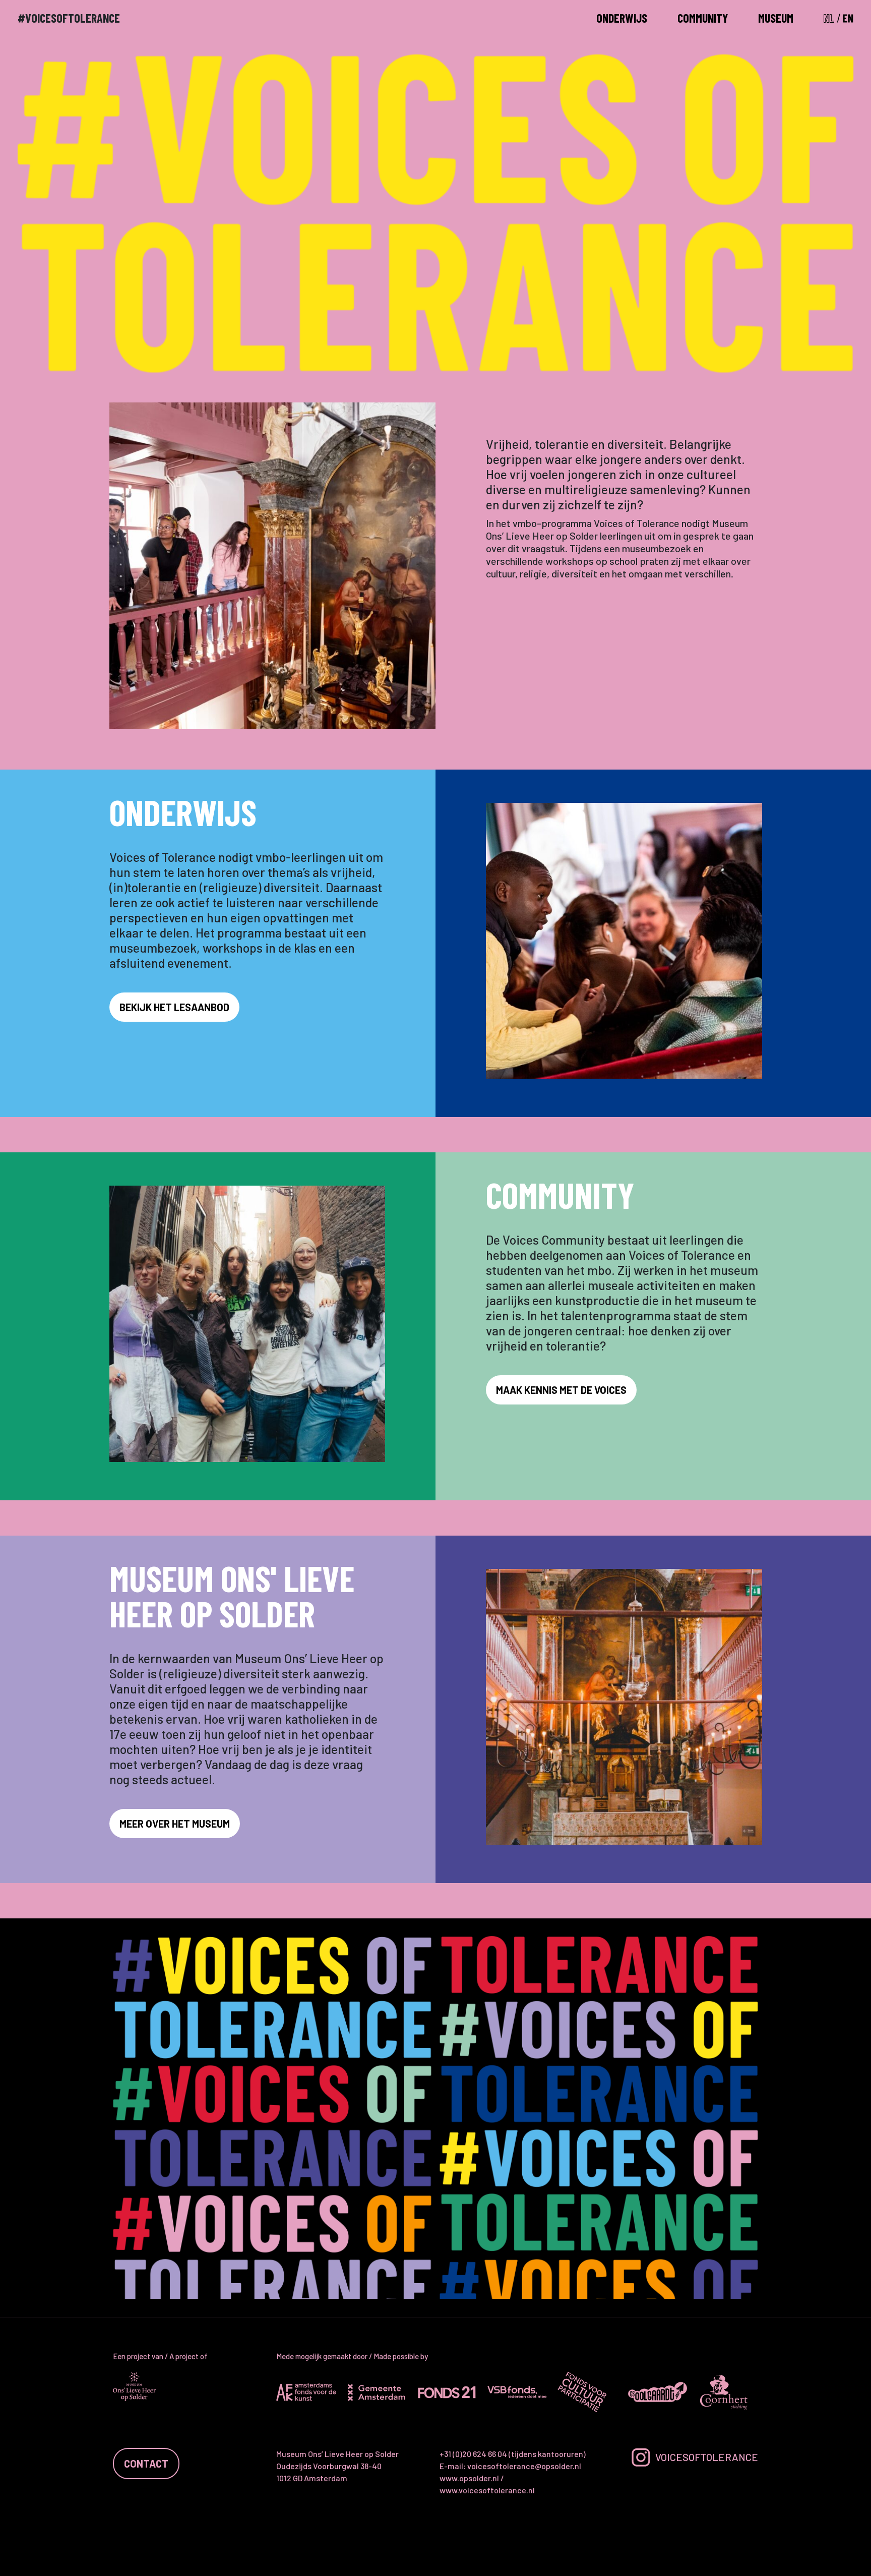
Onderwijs (622, 18)
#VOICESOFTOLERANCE (69, 18)
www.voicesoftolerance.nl (487, 2490)
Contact (146, 2464)
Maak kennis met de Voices (561, 1390)
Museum (776, 18)
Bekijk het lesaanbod (174, 1007)
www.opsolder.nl (469, 2478)
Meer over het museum (175, 1824)
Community (703, 18)
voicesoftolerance (707, 2457)
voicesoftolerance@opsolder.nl (524, 2466)
